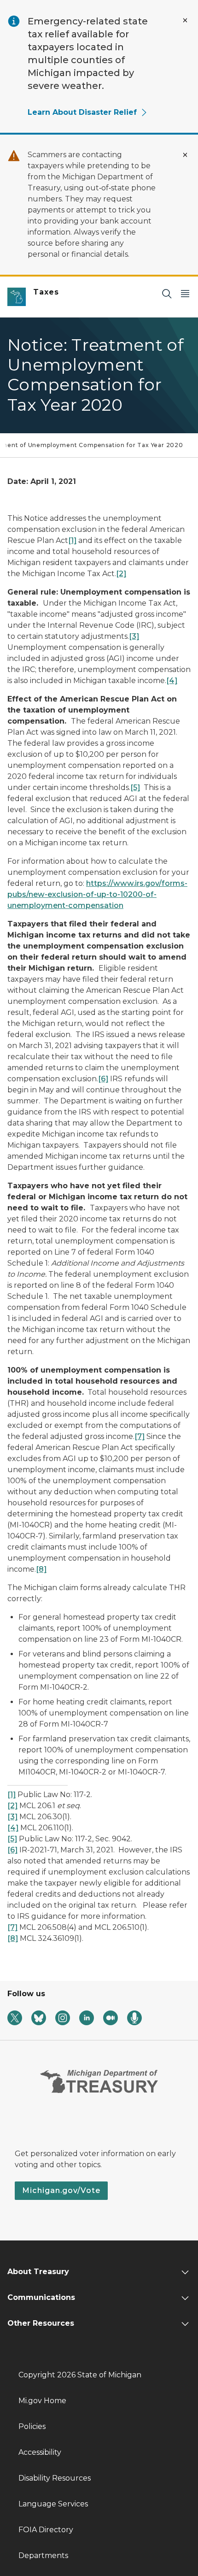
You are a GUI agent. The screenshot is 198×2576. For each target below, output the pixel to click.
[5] (135, 787)
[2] (121, 574)
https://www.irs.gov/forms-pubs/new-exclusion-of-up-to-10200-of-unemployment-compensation (97, 894)
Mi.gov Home (42, 2401)
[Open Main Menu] (185, 293)
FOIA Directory (46, 2530)
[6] (103, 1079)
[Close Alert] (185, 20)
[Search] (167, 293)
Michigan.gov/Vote (61, 2190)
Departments (43, 2555)
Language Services (53, 2504)
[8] (41, 1569)
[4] (172, 681)
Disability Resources (55, 2478)
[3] (134, 636)
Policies (32, 2426)
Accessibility (40, 2452)
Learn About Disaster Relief (82, 112)
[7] (140, 1436)
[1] (72, 540)
